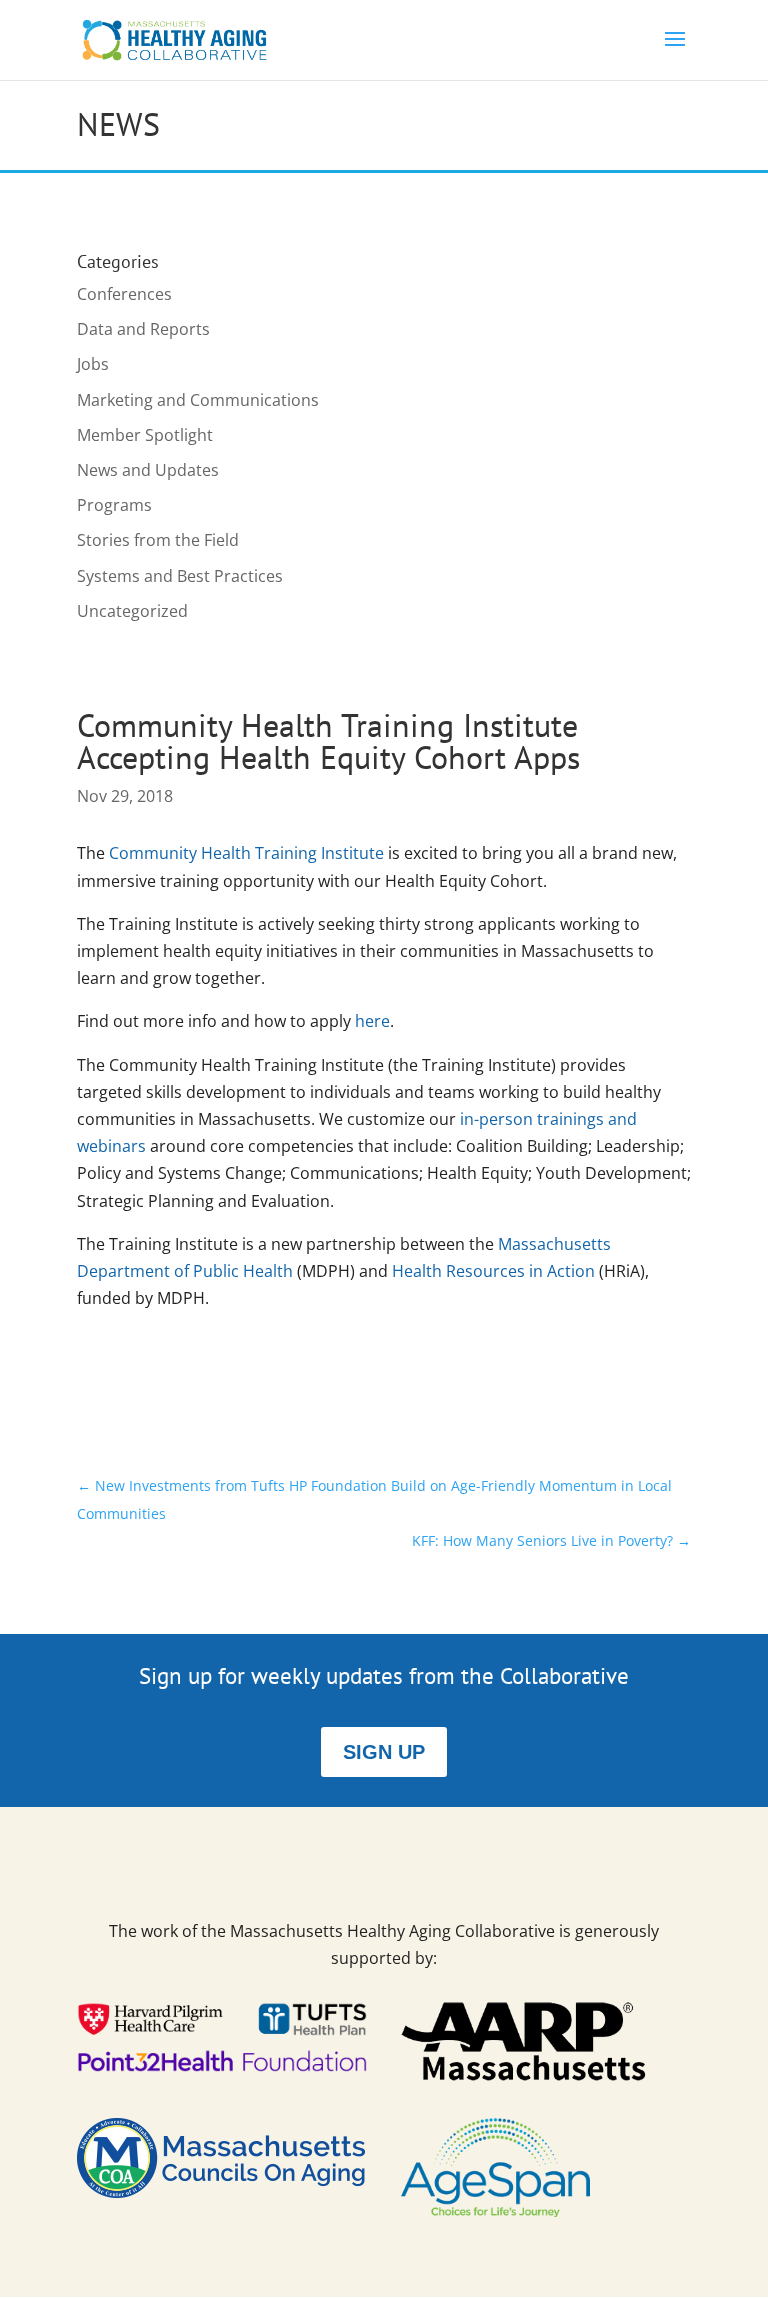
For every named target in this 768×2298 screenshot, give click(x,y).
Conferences (124, 294)
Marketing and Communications (198, 400)
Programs (114, 505)
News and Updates (148, 470)
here (372, 1021)
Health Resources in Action (493, 1271)
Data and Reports (143, 329)
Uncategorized (132, 611)
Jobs (93, 364)
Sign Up (384, 1752)
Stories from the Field (158, 540)
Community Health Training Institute (246, 853)
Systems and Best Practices (180, 576)
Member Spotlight (145, 435)
